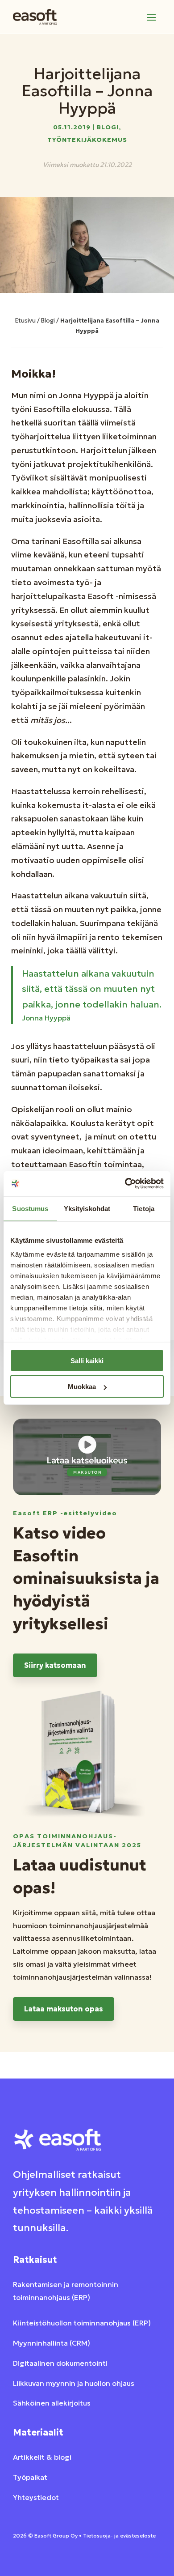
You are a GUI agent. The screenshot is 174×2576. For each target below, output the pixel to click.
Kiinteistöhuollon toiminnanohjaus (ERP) (82, 2323)
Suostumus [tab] (30, 1208)
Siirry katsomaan (55, 1665)
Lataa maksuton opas (64, 2009)
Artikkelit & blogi (42, 2457)
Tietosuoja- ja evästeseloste (119, 2536)
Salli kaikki (87, 1360)
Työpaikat (30, 2477)
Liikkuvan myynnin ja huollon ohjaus (74, 2383)
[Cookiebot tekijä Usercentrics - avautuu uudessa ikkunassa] (125, 1184)
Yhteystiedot (36, 2497)
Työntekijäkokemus (87, 140)
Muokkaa (82, 1387)
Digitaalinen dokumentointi (60, 2363)
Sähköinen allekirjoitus (52, 2403)
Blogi (108, 127)
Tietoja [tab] (144, 1208)
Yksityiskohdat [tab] (87, 1208)
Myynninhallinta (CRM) (52, 2343)
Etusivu (25, 321)
